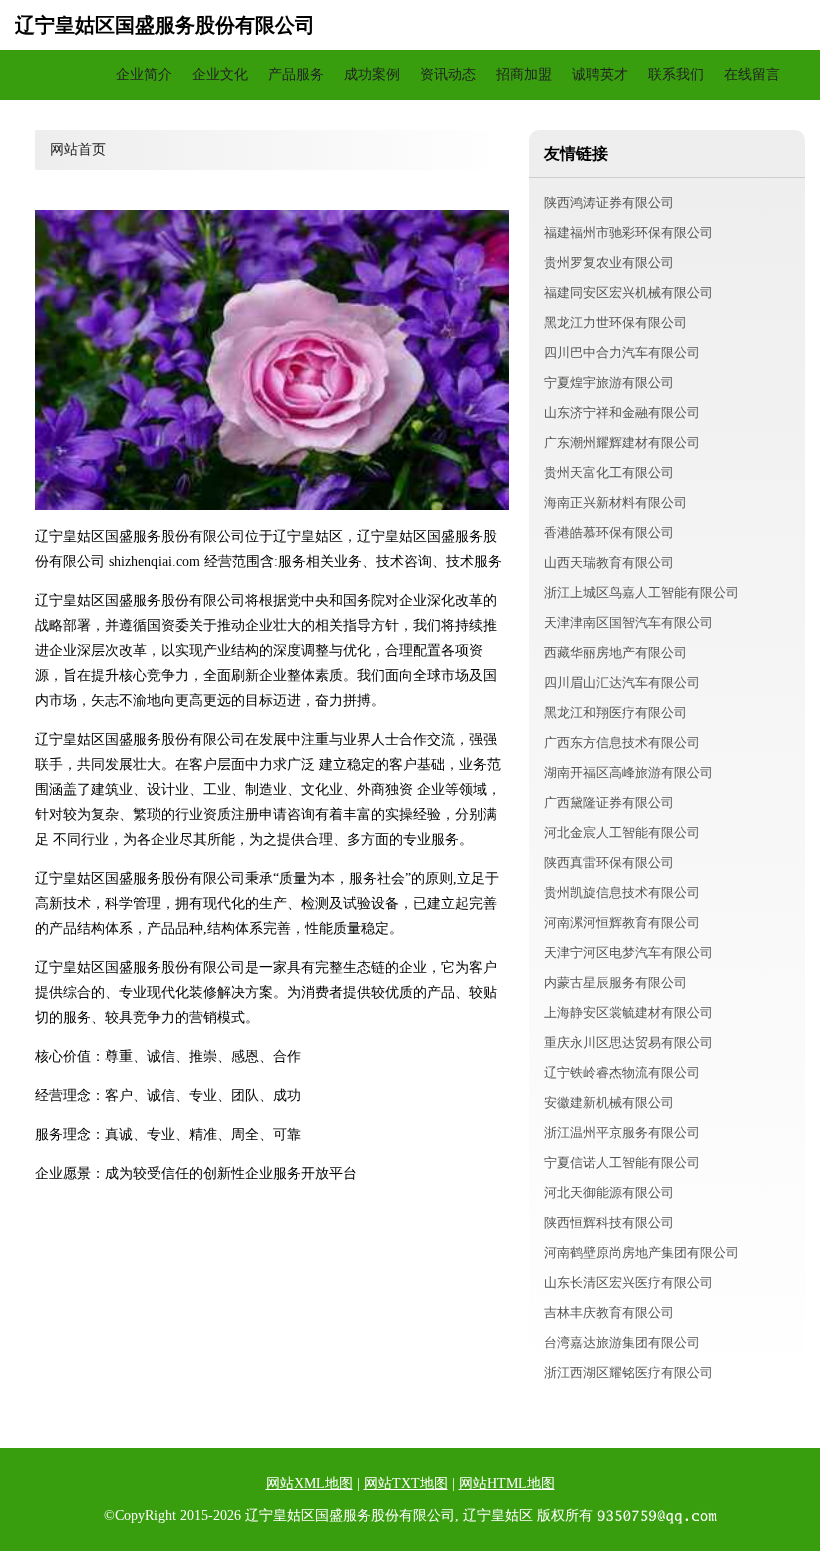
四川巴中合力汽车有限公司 (622, 352)
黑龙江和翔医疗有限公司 (615, 712)
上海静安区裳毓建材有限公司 (628, 1012)
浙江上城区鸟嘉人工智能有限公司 (641, 592)
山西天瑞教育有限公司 (609, 562)
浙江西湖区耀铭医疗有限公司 (628, 1372)
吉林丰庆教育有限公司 (609, 1312)
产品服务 (296, 74)
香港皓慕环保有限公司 (609, 532)
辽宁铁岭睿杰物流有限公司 (622, 1072)
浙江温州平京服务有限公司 (622, 1132)
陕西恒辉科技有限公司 (609, 1222)
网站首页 (68, 74)
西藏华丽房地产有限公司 (615, 652)
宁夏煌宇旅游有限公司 (609, 382)
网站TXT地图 (406, 1483)
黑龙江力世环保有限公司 (615, 322)
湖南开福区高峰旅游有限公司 (628, 772)
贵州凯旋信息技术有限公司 (622, 892)
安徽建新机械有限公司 (609, 1102)
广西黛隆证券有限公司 (609, 802)
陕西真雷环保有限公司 (609, 862)
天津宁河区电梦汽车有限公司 (628, 952)
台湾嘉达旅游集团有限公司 (622, 1342)
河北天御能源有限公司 (609, 1192)
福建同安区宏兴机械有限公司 (628, 292)
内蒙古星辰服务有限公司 (615, 982)
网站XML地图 (309, 1483)
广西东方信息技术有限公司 (622, 742)
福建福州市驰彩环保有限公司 (628, 232)
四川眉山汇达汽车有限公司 (622, 682)
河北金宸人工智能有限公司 (622, 832)
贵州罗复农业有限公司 (609, 262)
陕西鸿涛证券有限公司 (609, 202)
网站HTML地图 (507, 1483)
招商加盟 (524, 74)
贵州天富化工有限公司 (609, 472)
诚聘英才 (600, 74)
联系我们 (676, 74)
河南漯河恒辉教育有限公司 (622, 922)
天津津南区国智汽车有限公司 (628, 622)
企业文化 (220, 74)
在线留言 (752, 74)
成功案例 (372, 74)
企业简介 (144, 74)
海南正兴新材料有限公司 (615, 502)
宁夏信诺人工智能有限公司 (622, 1162)
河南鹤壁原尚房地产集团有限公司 (641, 1252)
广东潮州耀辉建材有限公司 (622, 442)
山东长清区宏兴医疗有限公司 (628, 1282)
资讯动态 (448, 74)
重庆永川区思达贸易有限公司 (628, 1042)
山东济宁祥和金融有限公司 (622, 412)
